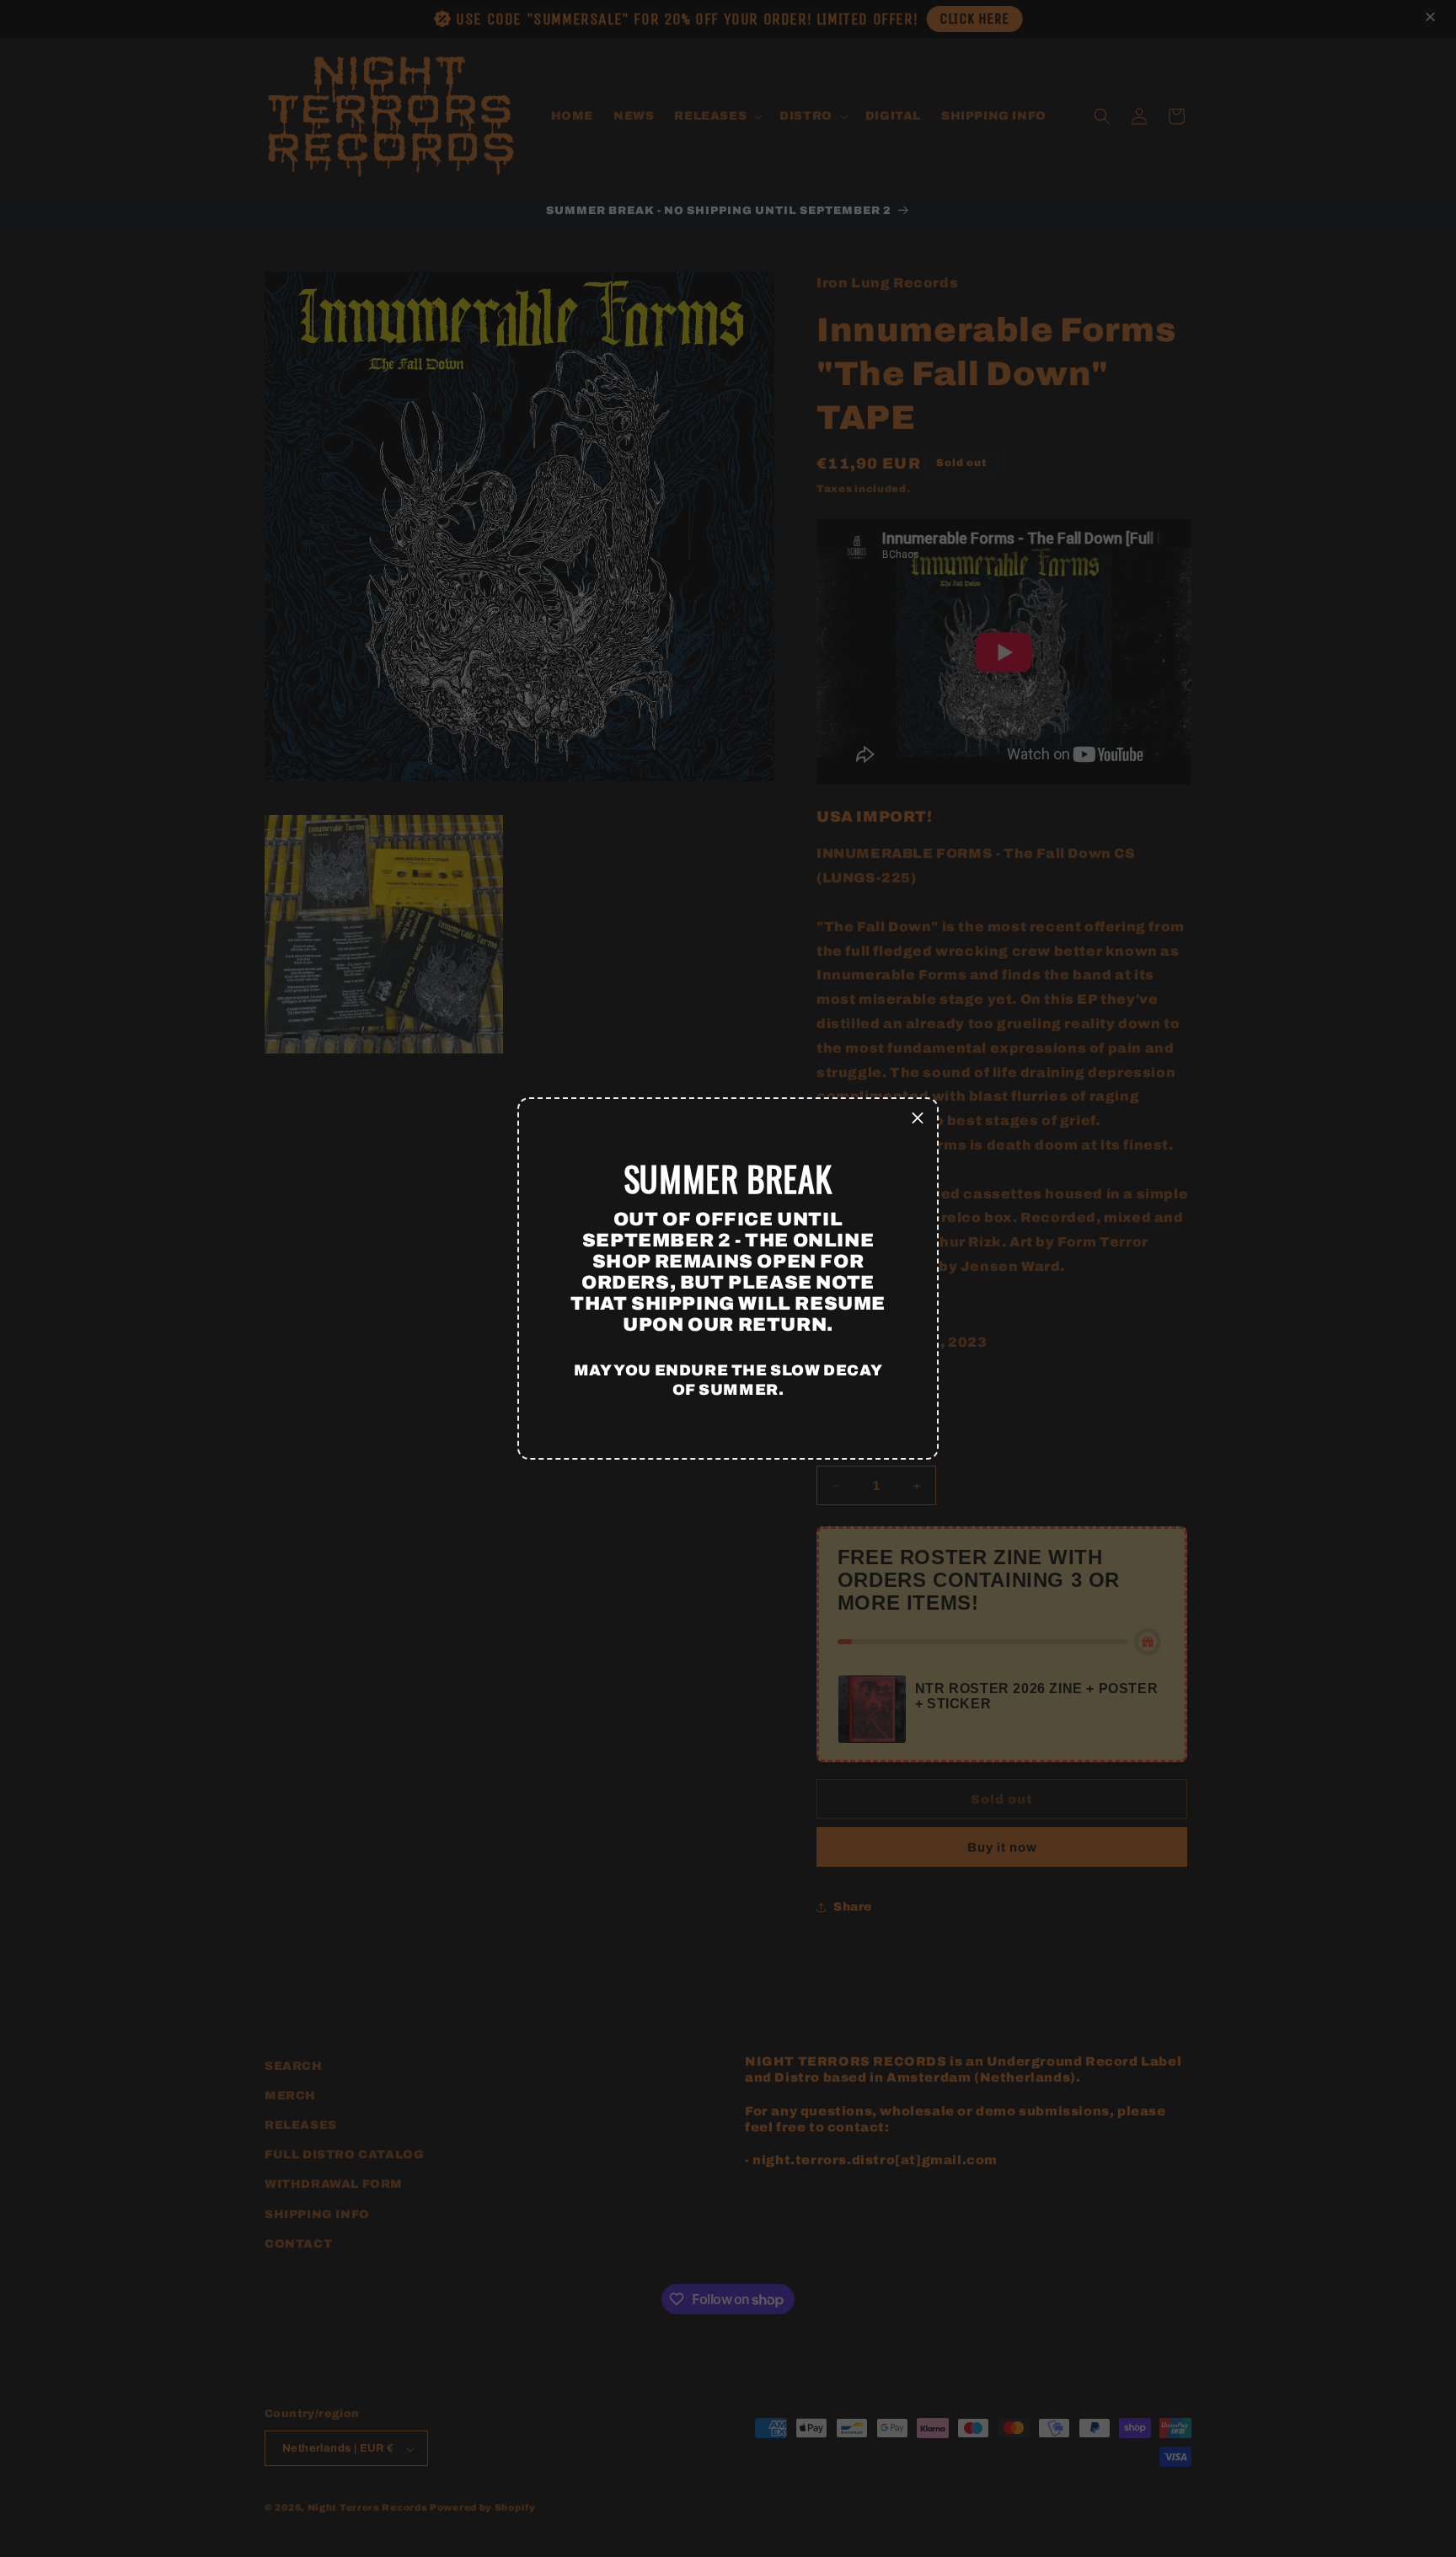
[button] (918, 1118)
